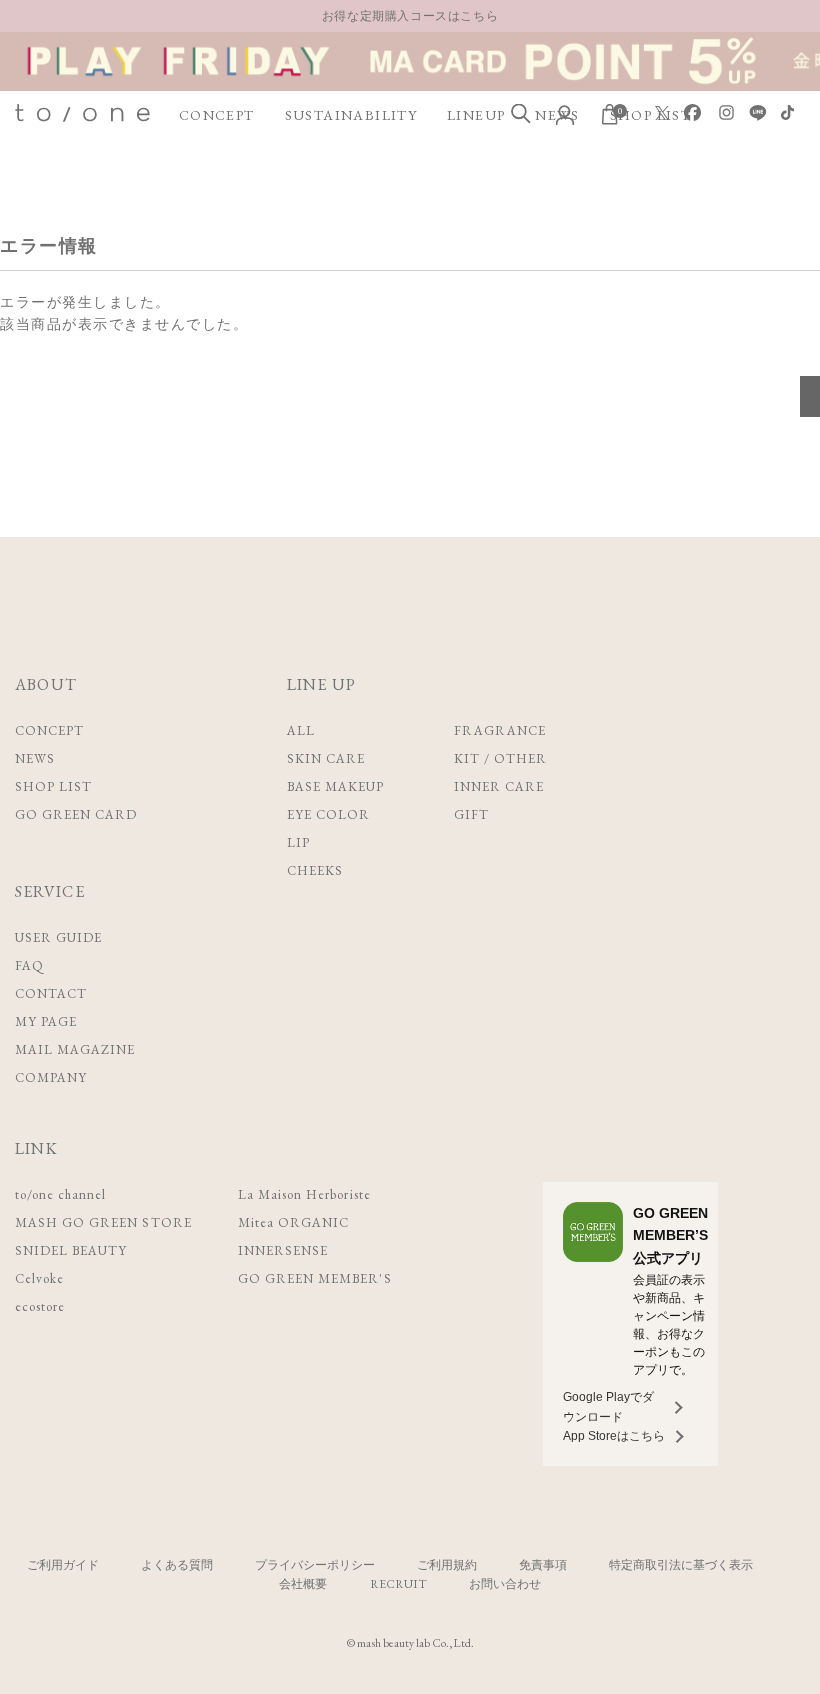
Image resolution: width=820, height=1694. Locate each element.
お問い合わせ (505, 1584)
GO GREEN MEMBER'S (315, 1278)
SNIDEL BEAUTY (71, 1250)
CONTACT (51, 993)
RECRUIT (398, 1584)
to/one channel (61, 1194)
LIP (298, 842)
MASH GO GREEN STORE (103, 1222)
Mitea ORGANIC (294, 1222)
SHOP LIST (53, 786)
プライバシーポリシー (315, 1565)
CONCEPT (217, 115)
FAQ (29, 965)
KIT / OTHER (500, 758)
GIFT (471, 814)
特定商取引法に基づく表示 (681, 1565)
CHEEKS (315, 870)
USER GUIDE (58, 937)
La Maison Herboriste (304, 1194)
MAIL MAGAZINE (75, 1049)
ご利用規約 (447, 1565)
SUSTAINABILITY (351, 115)
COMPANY (51, 1077)
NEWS (35, 758)
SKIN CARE (326, 758)
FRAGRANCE (500, 730)
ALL (301, 730)
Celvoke (39, 1278)
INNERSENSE (283, 1250)
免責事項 (543, 1565)
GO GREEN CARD (76, 814)
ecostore (40, 1306)
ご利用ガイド (63, 1565)
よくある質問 (177, 1565)
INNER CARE (499, 786)
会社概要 (303, 1584)
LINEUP (476, 115)
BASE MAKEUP (335, 786)
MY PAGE (46, 1021)
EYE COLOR (328, 814)
